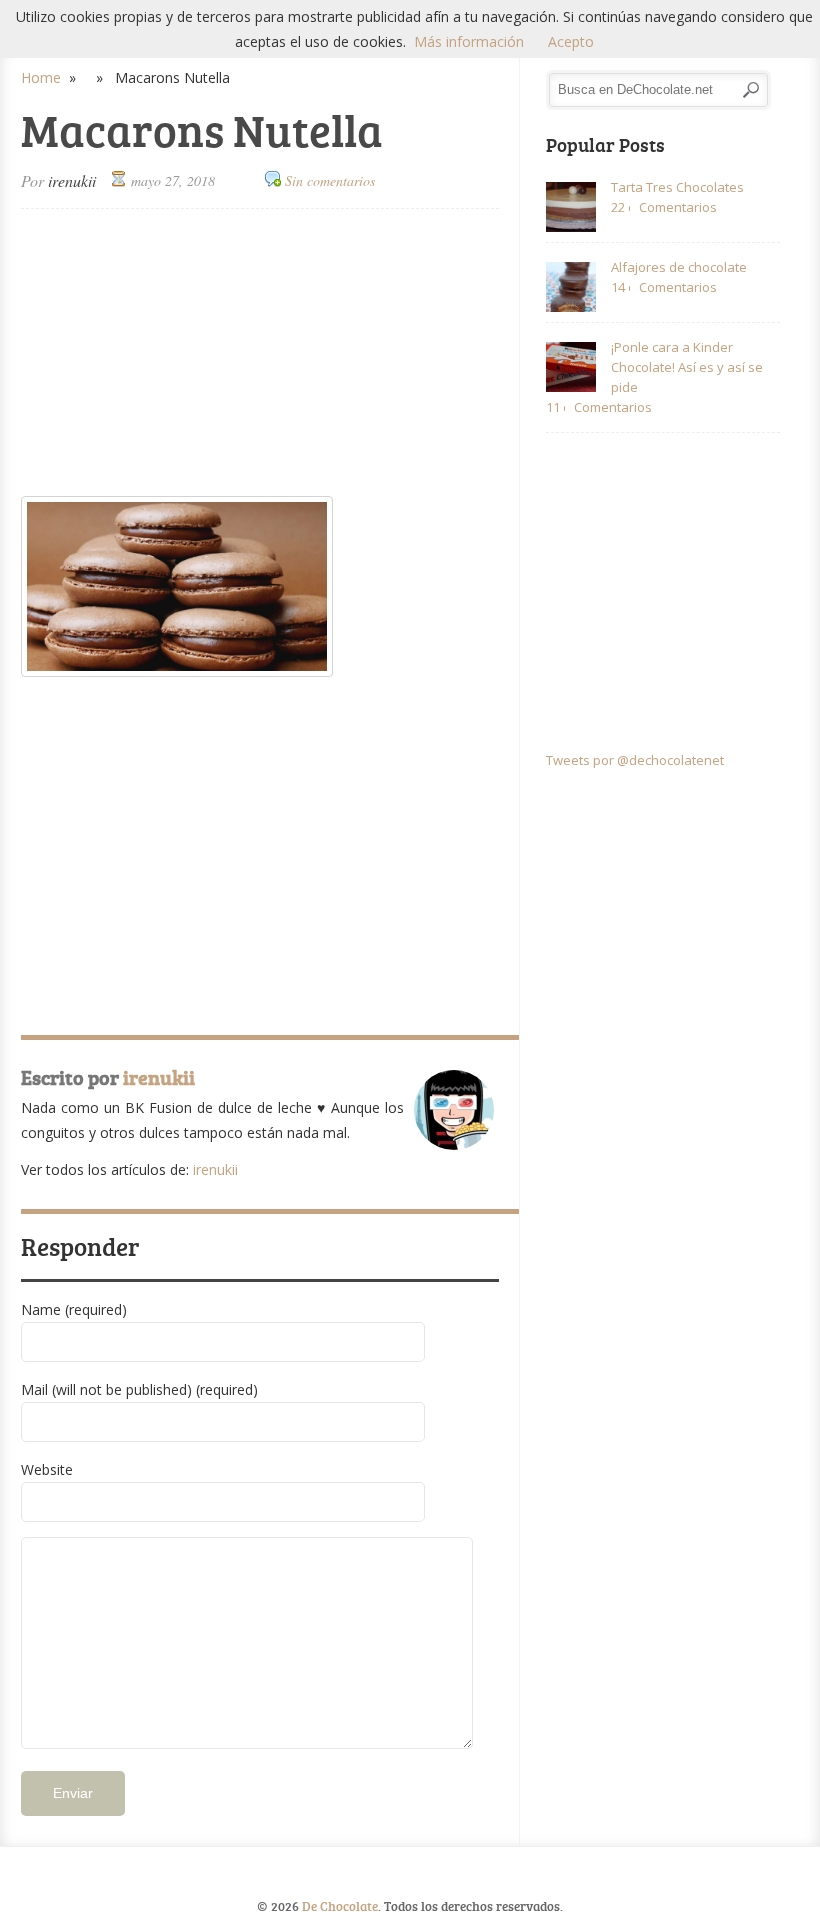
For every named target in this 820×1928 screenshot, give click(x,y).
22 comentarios (620, 207)
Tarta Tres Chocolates (677, 187)
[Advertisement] (260, 354)
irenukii (72, 180)
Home (41, 77)
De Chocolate (340, 1906)
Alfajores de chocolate (679, 267)
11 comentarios (555, 407)
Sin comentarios (330, 180)
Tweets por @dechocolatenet (635, 760)
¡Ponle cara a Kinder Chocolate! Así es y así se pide (687, 367)
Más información (469, 41)
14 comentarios (620, 287)
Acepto (571, 41)
